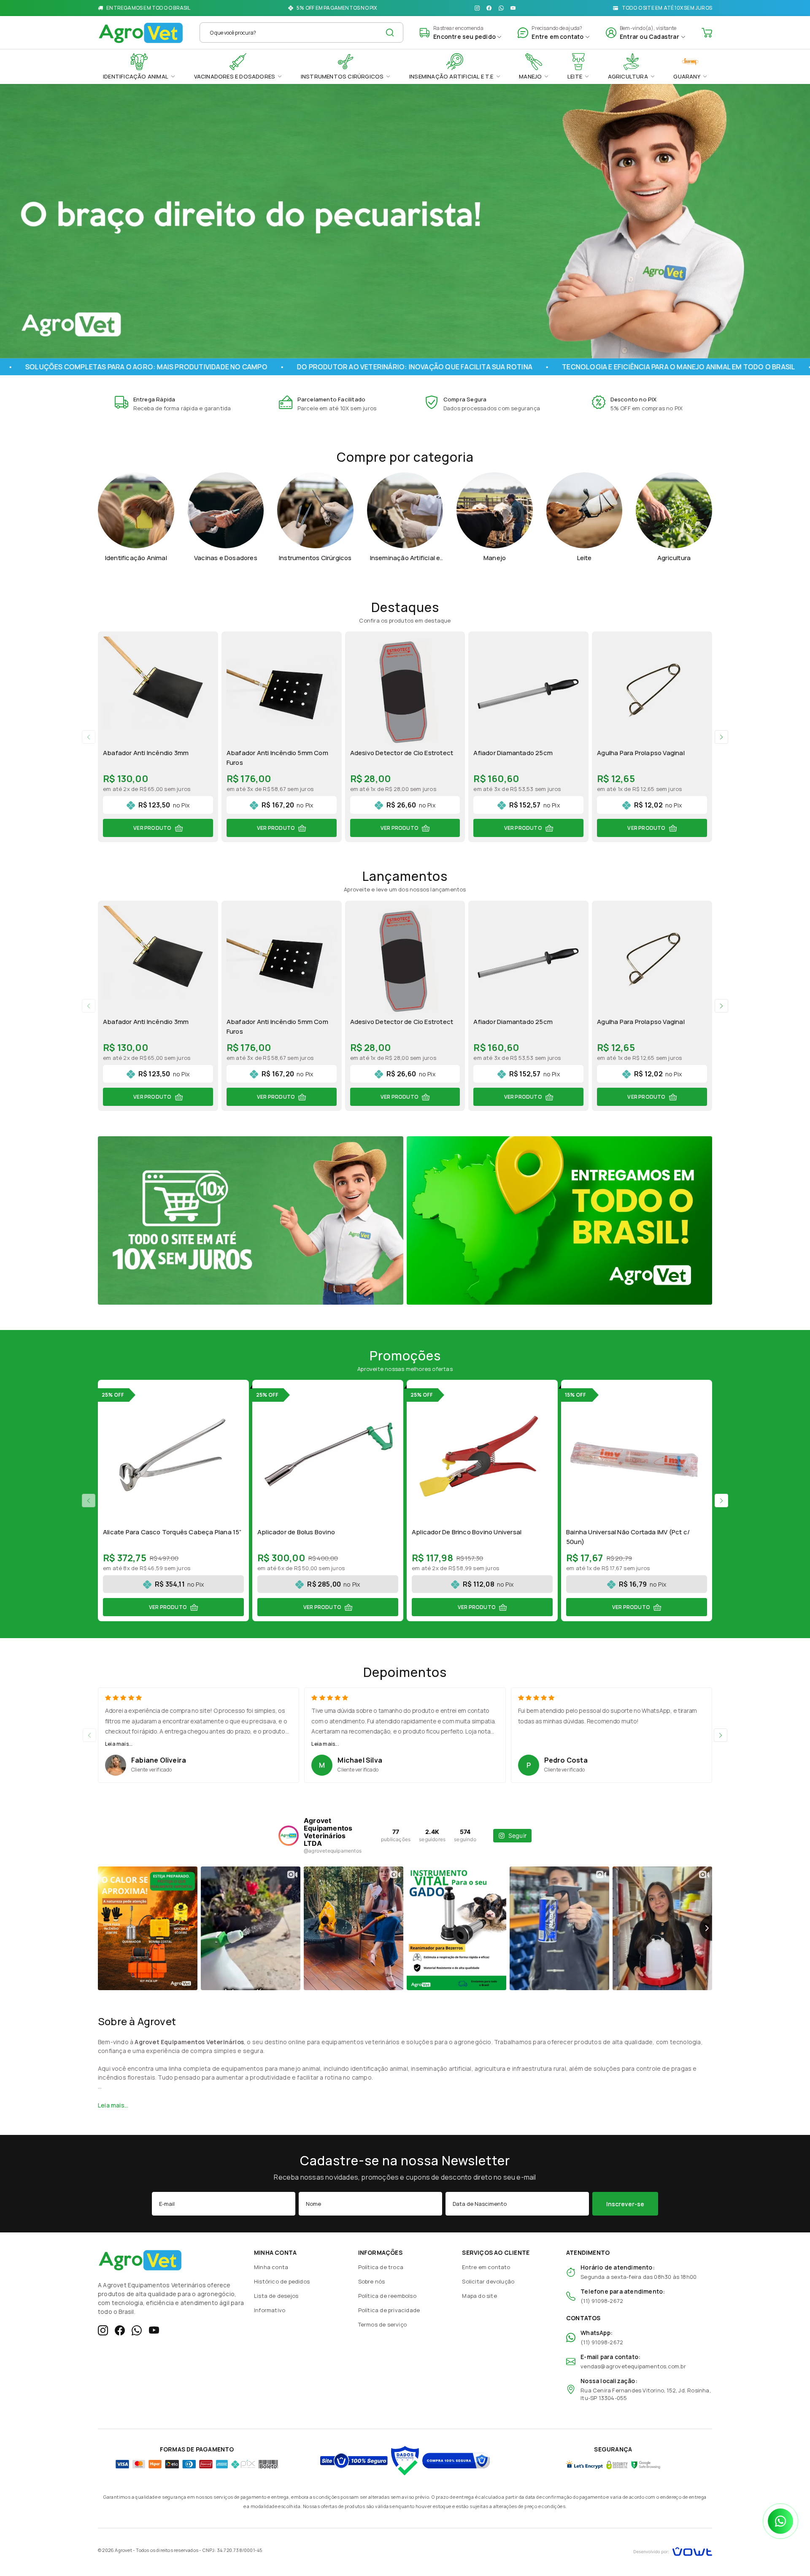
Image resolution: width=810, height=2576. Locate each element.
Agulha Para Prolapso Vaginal (641, 753)
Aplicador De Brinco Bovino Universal (467, 1532)
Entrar (629, 37)
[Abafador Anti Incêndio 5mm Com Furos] (282, 692)
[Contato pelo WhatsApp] (780, 2521)
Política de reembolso (387, 2296)
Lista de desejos (276, 2296)
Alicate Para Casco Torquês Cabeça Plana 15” (172, 1532)
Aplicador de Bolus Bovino (296, 1532)
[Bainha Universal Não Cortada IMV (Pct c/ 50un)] (637, 1455)
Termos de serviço (382, 2324)
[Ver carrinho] (707, 33)
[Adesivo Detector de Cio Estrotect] (405, 692)
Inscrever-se (625, 2204)
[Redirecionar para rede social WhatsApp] (501, 8)
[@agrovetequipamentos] (289, 1836)
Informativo (270, 2310)
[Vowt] (673, 2550)
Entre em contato (486, 2267)
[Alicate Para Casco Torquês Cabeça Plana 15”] (173, 1455)
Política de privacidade (389, 2310)
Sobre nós (372, 2281)
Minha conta (271, 2267)
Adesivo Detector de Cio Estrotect (402, 753)
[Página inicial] (141, 31)
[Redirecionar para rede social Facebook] (489, 8)
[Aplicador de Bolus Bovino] (328, 1455)
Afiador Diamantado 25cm (513, 753)
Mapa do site (479, 2296)
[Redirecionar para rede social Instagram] (477, 8)
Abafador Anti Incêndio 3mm (146, 753)
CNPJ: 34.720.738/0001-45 (232, 2550)
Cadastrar (664, 37)
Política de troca (381, 2267)
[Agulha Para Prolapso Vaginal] (652, 692)
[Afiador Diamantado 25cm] (528, 692)
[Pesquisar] (390, 33)
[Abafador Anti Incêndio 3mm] (158, 692)
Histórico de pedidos (282, 2281)
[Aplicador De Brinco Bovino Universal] (482, 1455)
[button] (89, 737)
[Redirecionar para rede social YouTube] (513, 8)
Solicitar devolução (488, 2281)
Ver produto (152, 828)
